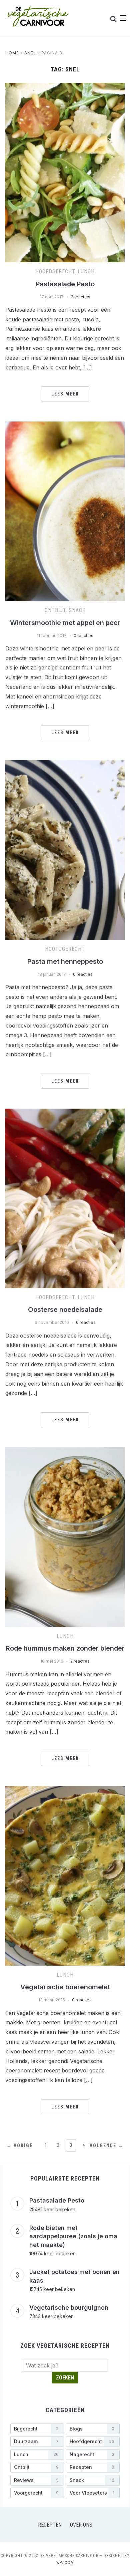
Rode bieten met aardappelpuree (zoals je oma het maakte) (73, 2236)
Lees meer (65, 394)
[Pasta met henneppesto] (65, 764)
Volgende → (106, 2145)
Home (12, 53)
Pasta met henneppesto (65, 961)
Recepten (50, 2525)
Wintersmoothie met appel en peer (65, 623)
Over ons (81, 2525)
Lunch (86, 271)
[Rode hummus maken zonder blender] (65, 1451)
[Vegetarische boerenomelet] (65, 1790)
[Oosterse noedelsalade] (65, 1113)
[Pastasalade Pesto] (65, 87)
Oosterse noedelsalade (65, 1310)
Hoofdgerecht (55, 271)
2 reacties (80, 1661)
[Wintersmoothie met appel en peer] (65, 425)
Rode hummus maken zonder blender (65, 1648)
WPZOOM (65, 2563)
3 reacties (80, 297)
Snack (77, 610)
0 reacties (83, 636)
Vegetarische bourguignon (69, 2308)
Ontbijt (55, 610)
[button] (123, 18)
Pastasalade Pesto (65, 284)
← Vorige (20, 2145)
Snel (30, 53)
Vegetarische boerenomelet (65, 1987)
